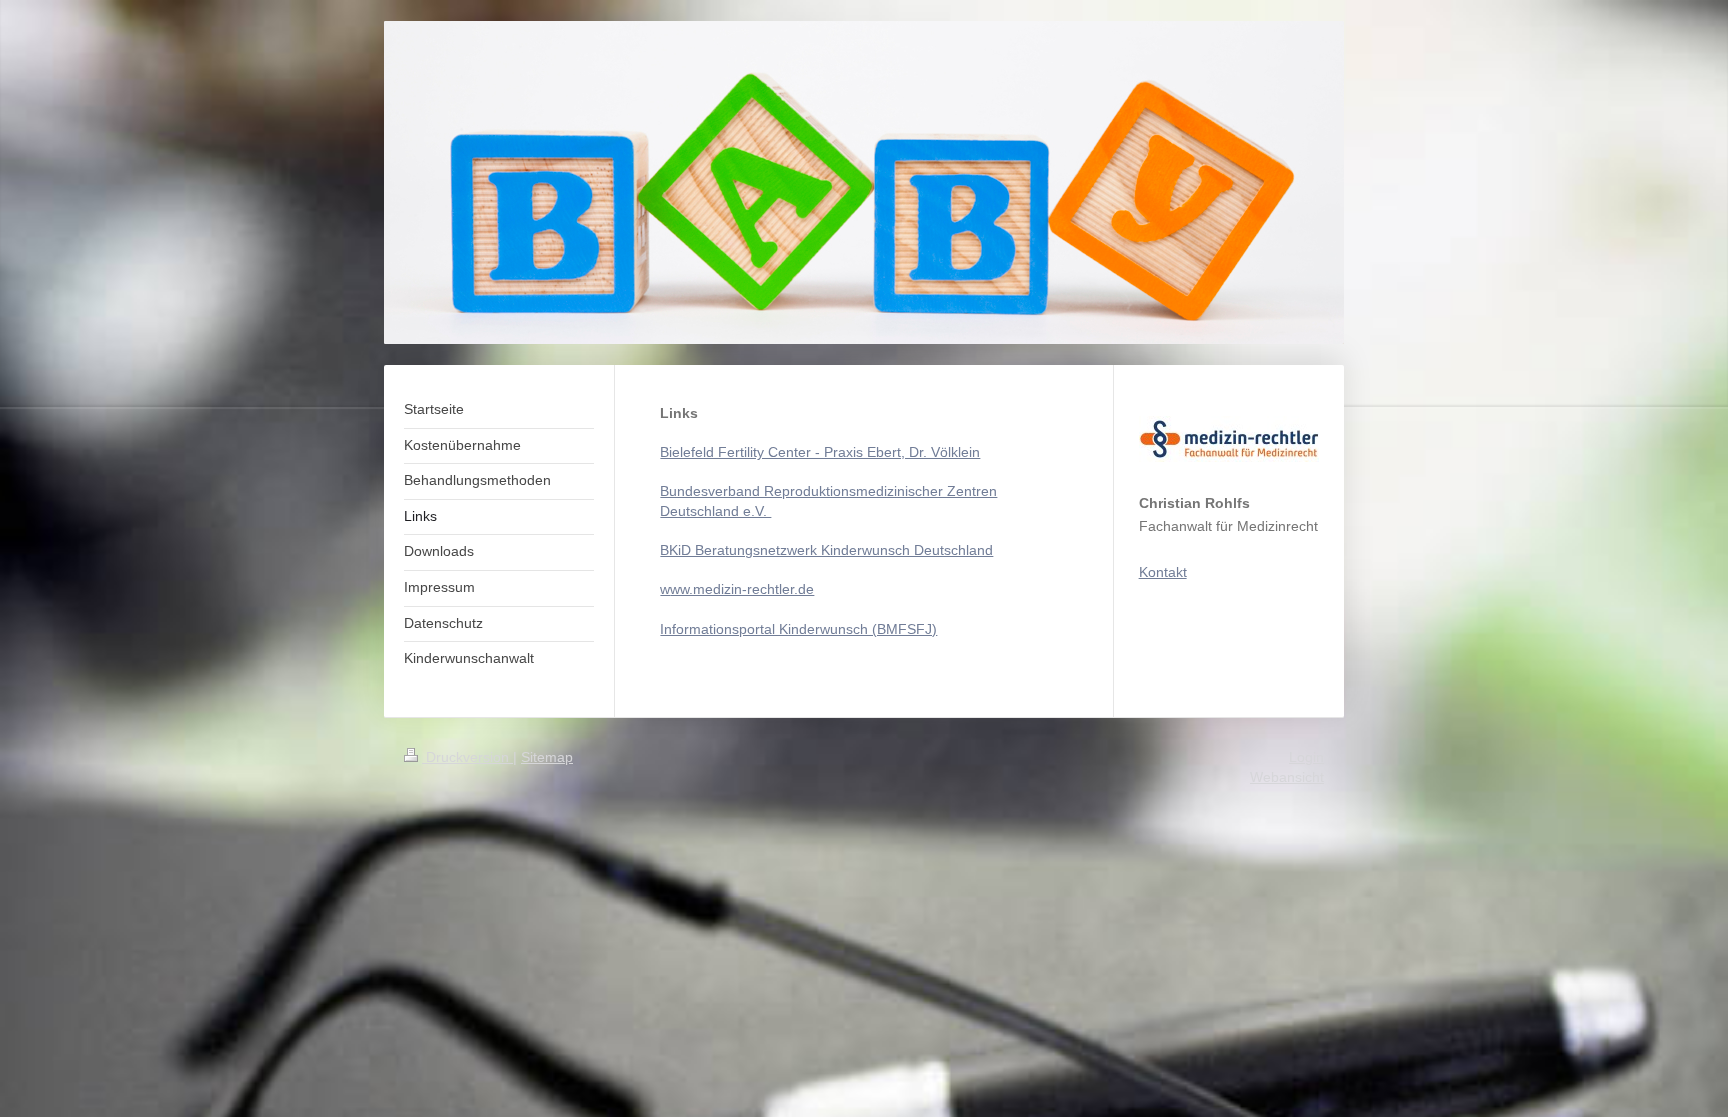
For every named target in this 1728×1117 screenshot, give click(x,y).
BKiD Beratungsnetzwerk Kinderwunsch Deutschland (826, 550)
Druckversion (467, 757)
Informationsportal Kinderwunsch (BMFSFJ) (798, 629)
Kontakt (1163, 572)
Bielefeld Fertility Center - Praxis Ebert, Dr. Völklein (820, 452)
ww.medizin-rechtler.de (742, 589)
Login (1306, 757)
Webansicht (1287, 777)
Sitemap (547, 757)
